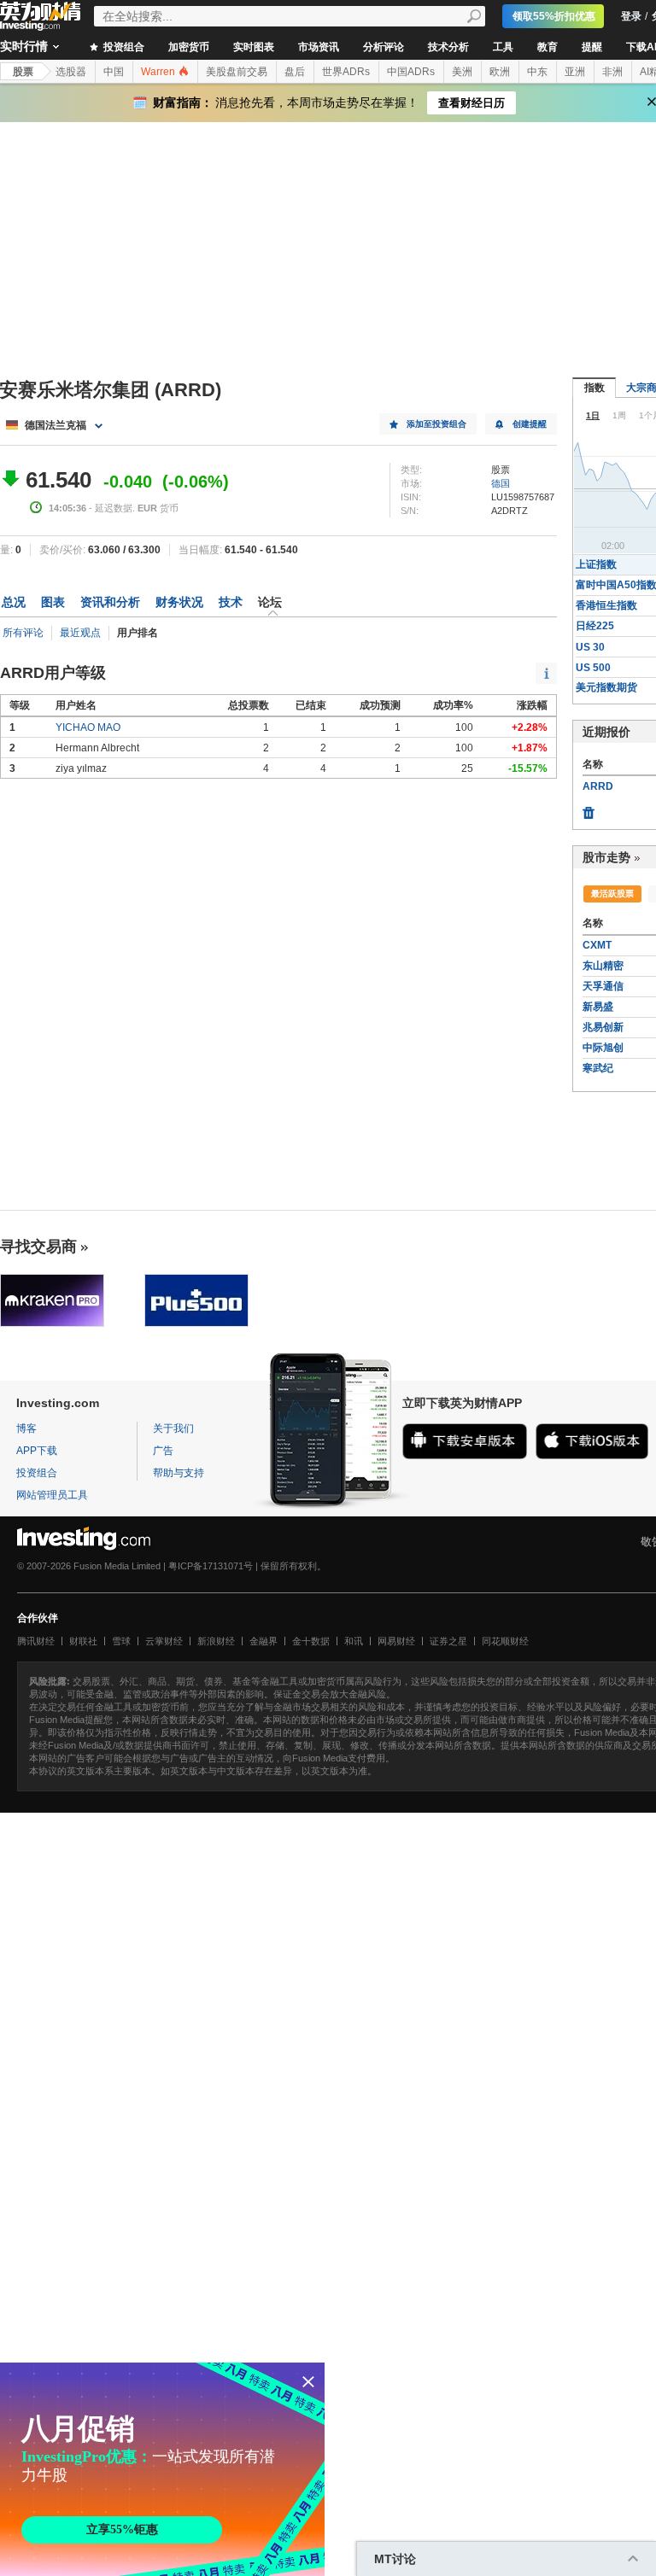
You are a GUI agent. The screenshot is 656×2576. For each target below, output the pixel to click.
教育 (548, 47)
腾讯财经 (36, 1641)
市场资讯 (319, 47)
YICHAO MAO (88, 727)
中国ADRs (411, 72)
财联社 (83, 1641)
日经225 (595, 626)
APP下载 (37, 1451)
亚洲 (575, 72)
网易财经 (396, 1641)
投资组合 (123, 47)
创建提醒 (530, 424)
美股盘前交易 (237, 72)
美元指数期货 (606, 687)
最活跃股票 (612, 894)
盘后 (295, 72)
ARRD (598, 786)
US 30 (590, 647)
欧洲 (500, 72)
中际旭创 (603, 1048)
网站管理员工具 (52, 1495)
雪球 (121, 1641)
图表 (53, 602)
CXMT (597, 945)
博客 (26, 1428)
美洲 (462, 72)
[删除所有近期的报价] (589, 809)
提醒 (592, 47)
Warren (159, 72)
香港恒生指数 (606, 605)
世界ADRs (346, 72)
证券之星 (448, 1641)
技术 (231, 602)
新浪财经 (216, 1641)
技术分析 (448, 47)
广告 (163, 1451)
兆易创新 (603, 1027)
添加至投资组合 (436, 424)
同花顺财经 (505, 1641)
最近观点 (80, 633)
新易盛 (598, 1007)
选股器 (71, 72)
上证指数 (596, 564)
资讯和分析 (110, 602)
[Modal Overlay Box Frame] (162, 2469)
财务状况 (179, 602)
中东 (537, 72)
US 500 (593, 668)
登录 (631, 16)
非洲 (612, 72)
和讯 (354, 1641)
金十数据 (311, 1641)
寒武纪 (598, 1068)
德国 (501, 483)
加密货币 (189, 47)
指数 (594, 388)
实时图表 (254, 47)
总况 (14, 602)
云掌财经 (164, 1641)
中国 (114, 72)
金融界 (264, 1641)
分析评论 (384, 47)
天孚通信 (603, 986)
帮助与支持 (179, 1473)
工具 (503, 47)
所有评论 (23, 633)
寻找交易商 (38, 1247)
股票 (23, 72)
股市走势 (606, 857)
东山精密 (603, 966)
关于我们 (173, 1428)
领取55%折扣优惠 (554, 16)
